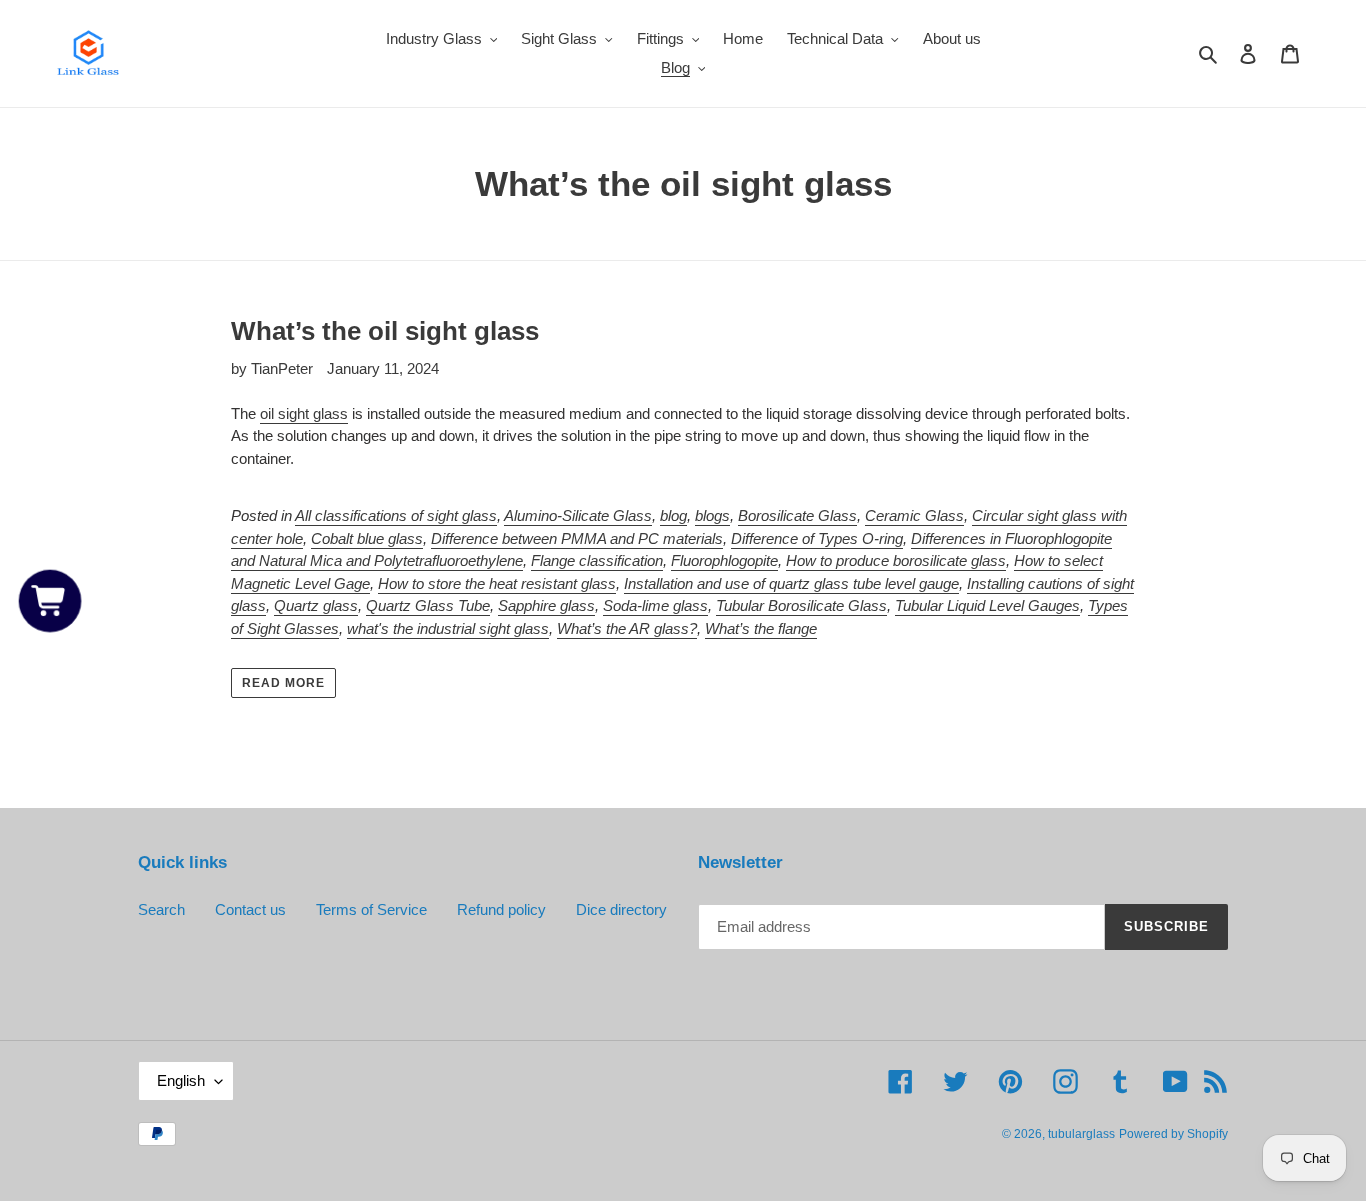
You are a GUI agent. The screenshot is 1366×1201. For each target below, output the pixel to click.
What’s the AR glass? (627, 628)
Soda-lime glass (655, 605)
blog (673, 515)
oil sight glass (304, 413)
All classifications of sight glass (396, 515)
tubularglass (1081, 1134)
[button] (50, 600)
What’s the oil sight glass (385, 331)
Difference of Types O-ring (817, 538)
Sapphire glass (546, 605)
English (181, 1080)
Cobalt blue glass (367, 538)
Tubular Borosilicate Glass (801, 605)
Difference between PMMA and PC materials (577, 538)
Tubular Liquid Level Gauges (987, 605)
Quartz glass (316, 605)
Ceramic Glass (914, 515)
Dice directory (621, 909)
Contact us (250, 909)
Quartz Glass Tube (428, 605)
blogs (712, 515)
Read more (283, 683)
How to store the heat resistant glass (497, 583)
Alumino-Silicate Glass (578, 515)
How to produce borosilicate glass (896, 560)
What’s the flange (761, 628)
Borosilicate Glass (797, 515)
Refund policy (501, 909)
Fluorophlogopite (724, 560)
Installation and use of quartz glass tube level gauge (791, 583)
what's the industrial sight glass (448, 628)
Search (161, 909)
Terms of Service (371, 909)
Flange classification (597, 560)
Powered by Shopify (1173, 1134)
